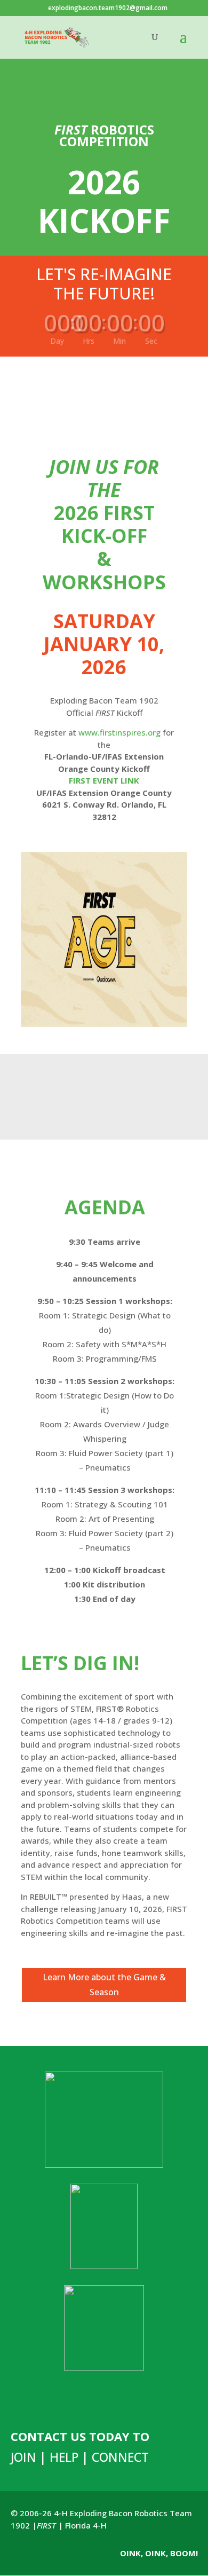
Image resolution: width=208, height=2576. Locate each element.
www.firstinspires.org (119, 732)
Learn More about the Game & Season (104, 1984)
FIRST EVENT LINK (104, 780)
